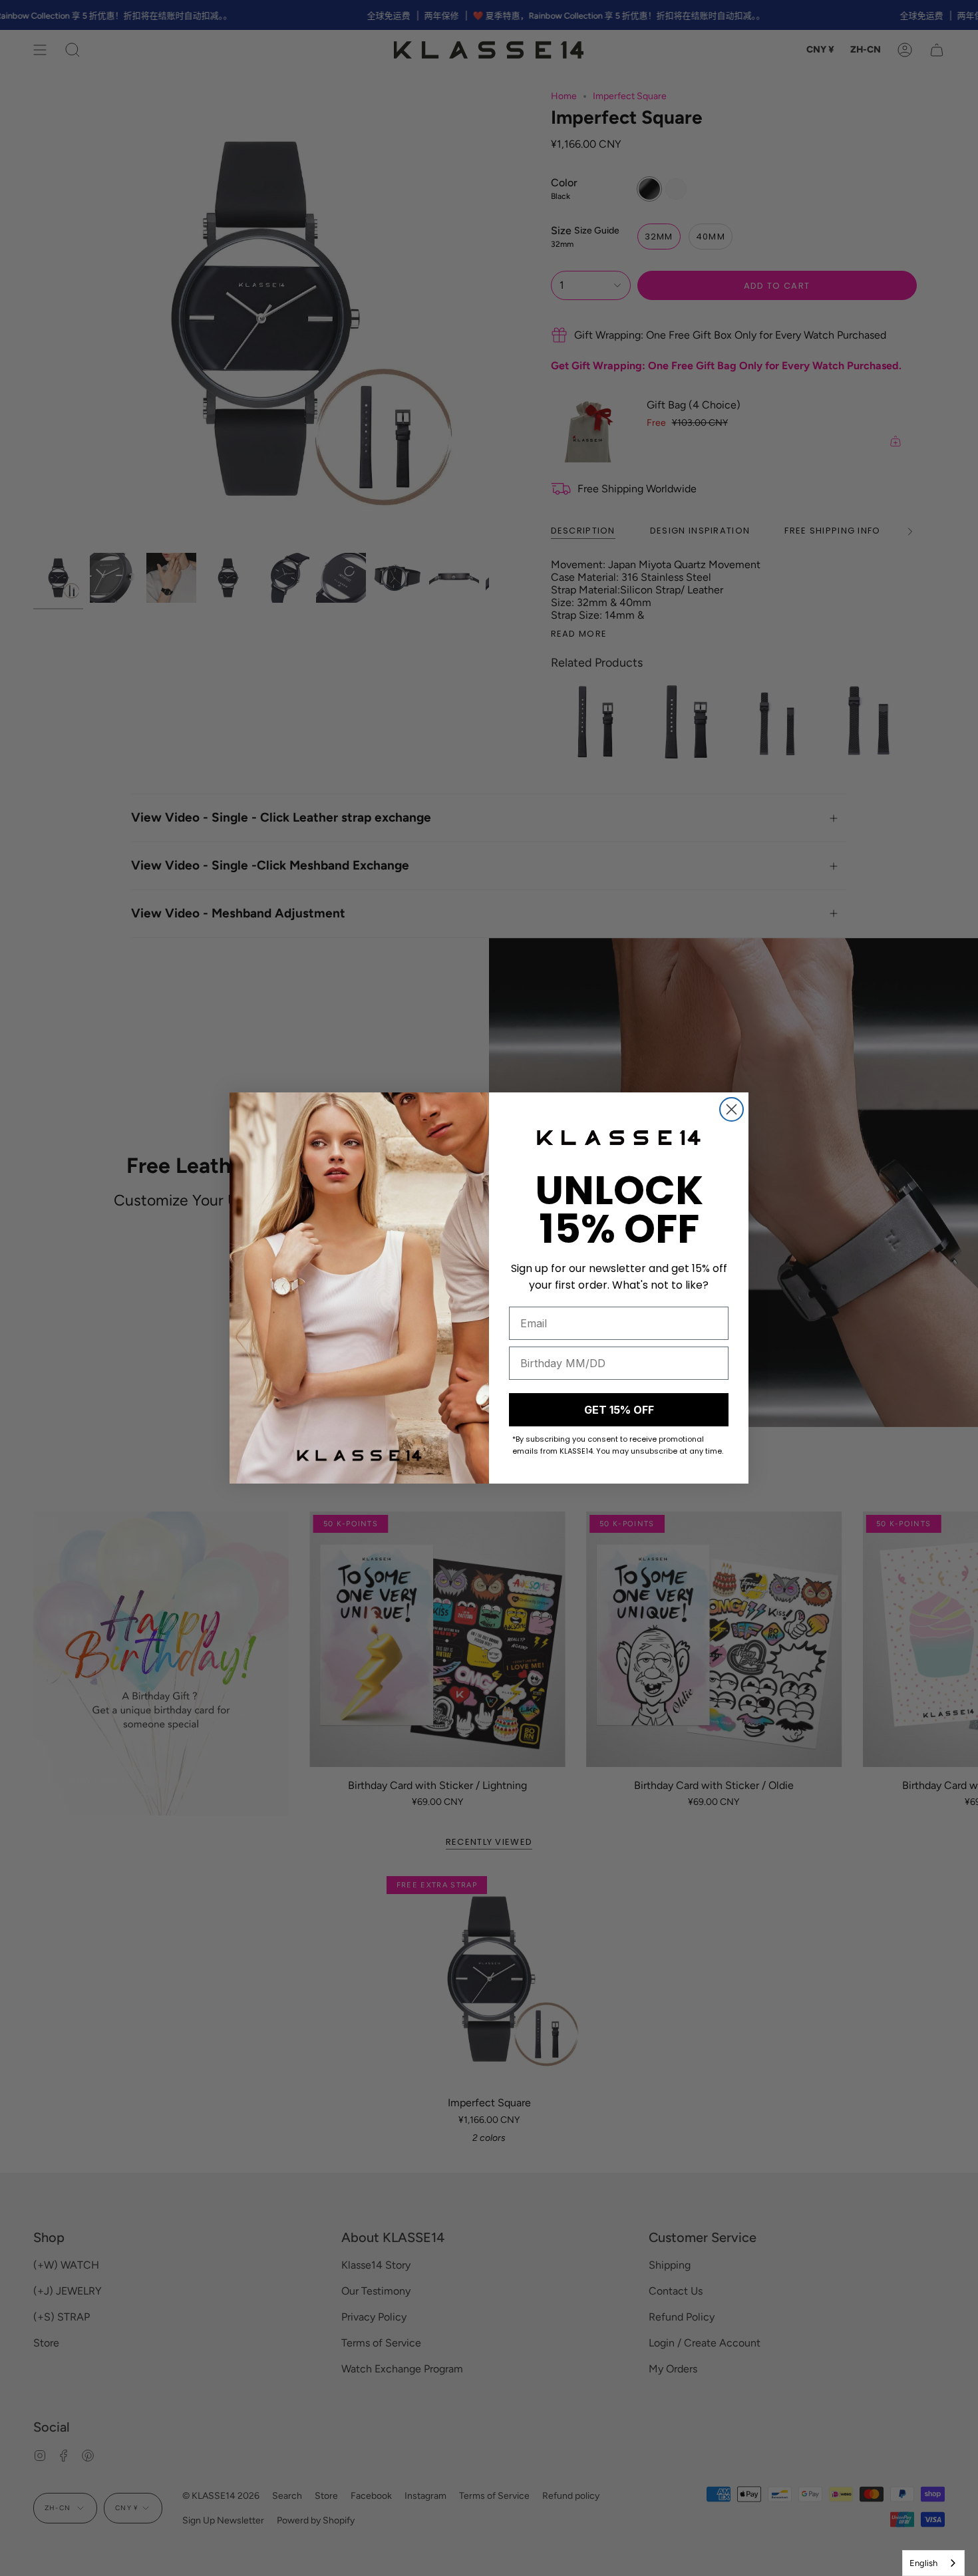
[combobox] (933, 2563)
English (923, 2563)
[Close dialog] (732, 1109)
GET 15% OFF (619, 1410)
